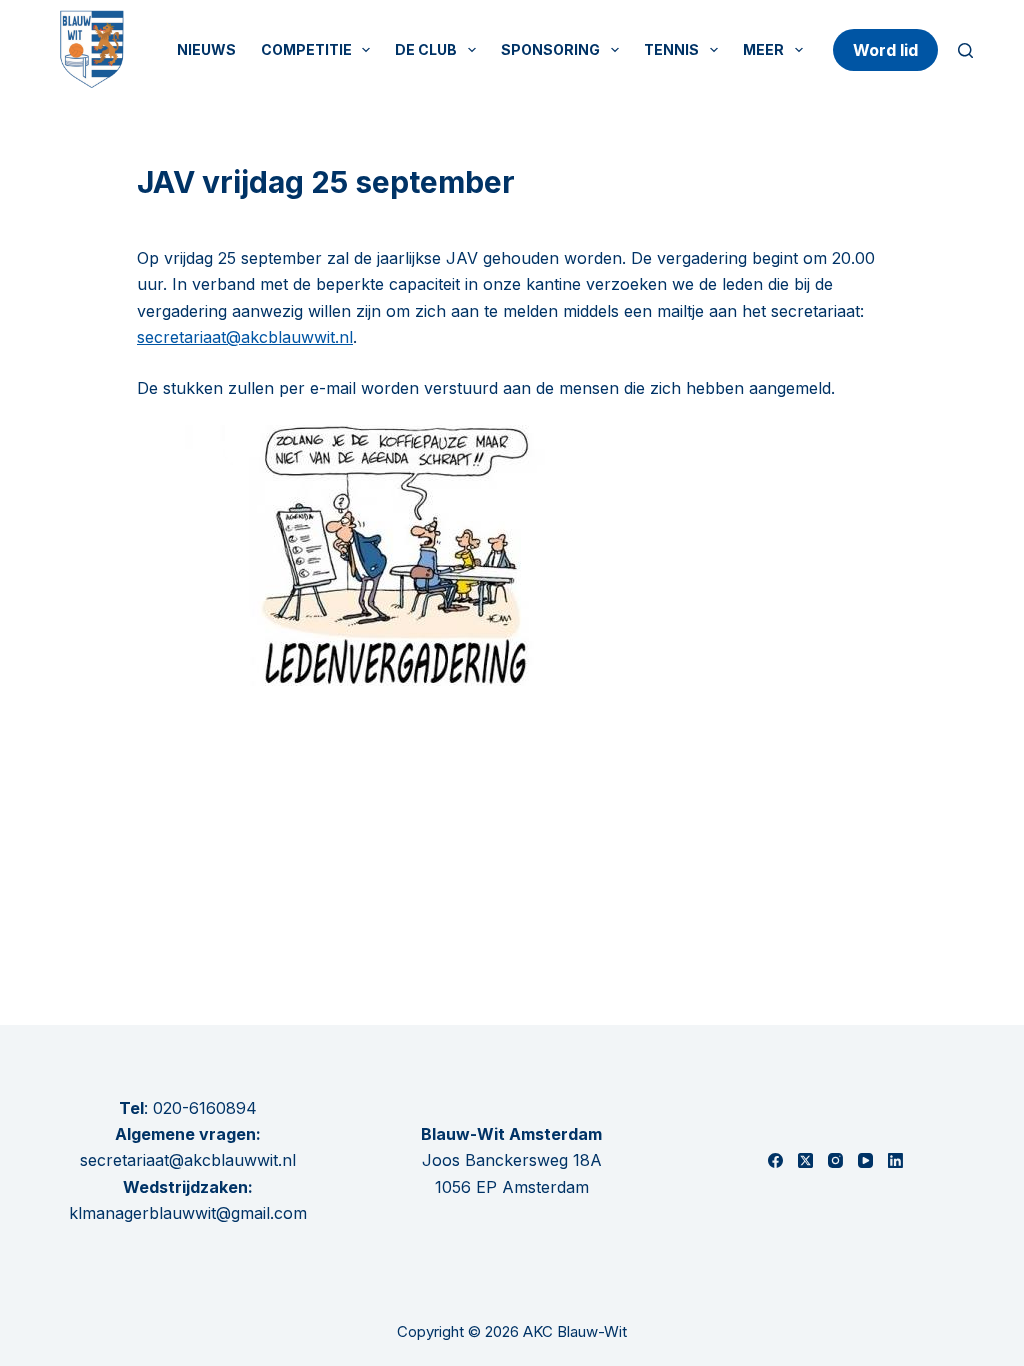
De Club (426, 49)
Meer (763, 49)
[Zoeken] (965, 50)
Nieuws (206, 49)
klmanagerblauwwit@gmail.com (188, 1213)
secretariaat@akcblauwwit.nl (245, 337)
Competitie (306, 49)
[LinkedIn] (895, 1160)
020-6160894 (205, 1108)
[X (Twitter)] (805, 1160)
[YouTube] (865, 1160)
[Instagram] (835, 1160)
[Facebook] (775, 1160)
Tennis (671, 49)
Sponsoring (550, 49)
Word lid (885, 50)
